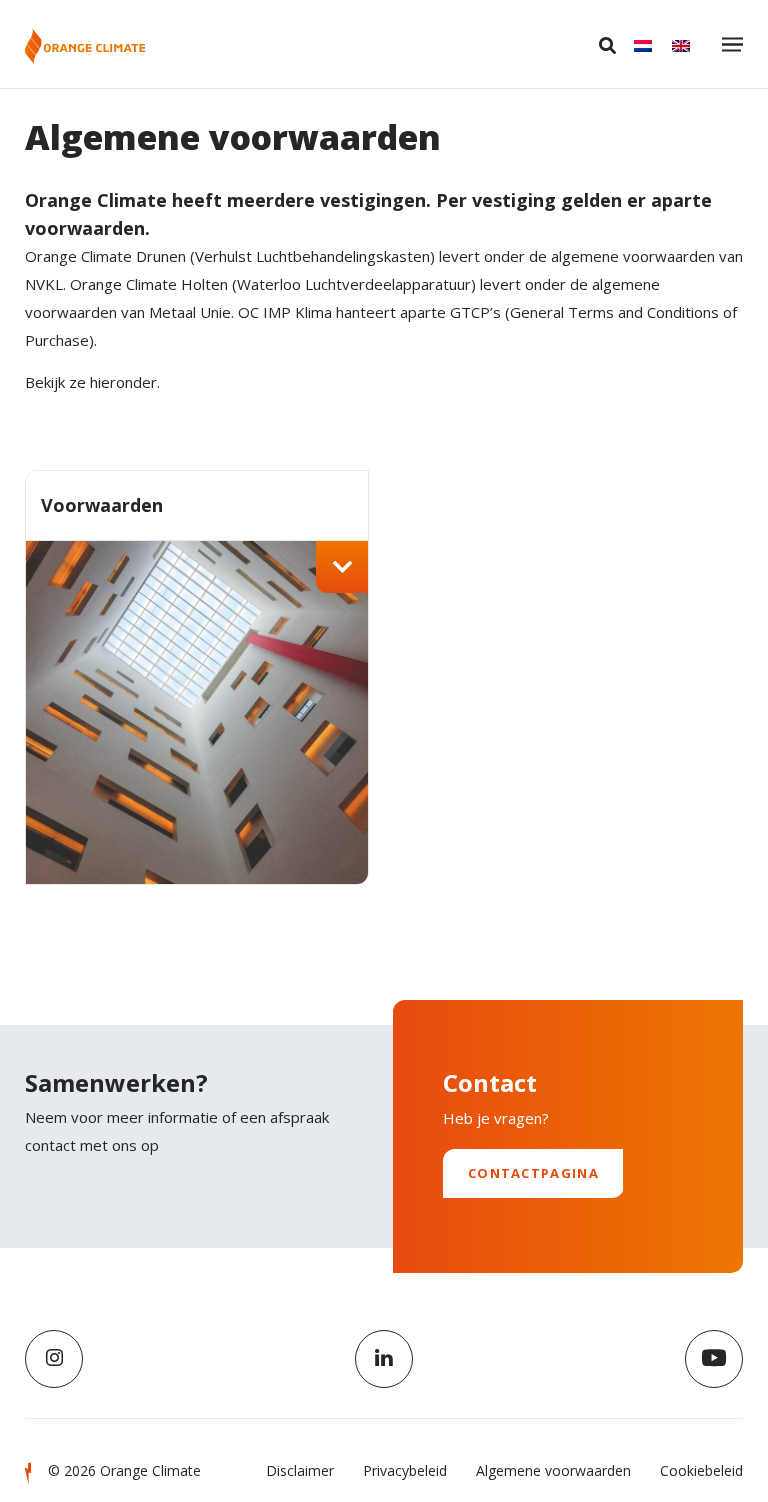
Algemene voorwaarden (553, 1470)
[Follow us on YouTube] (714, 1359)
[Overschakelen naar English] (681, 45)
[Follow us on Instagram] (54, 1359)
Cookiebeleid (701, 1470)
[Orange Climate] (85, 46)
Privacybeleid (405, 1470)
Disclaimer (300, 1470)
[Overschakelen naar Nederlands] (643, 45)
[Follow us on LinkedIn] (384, 1359)
